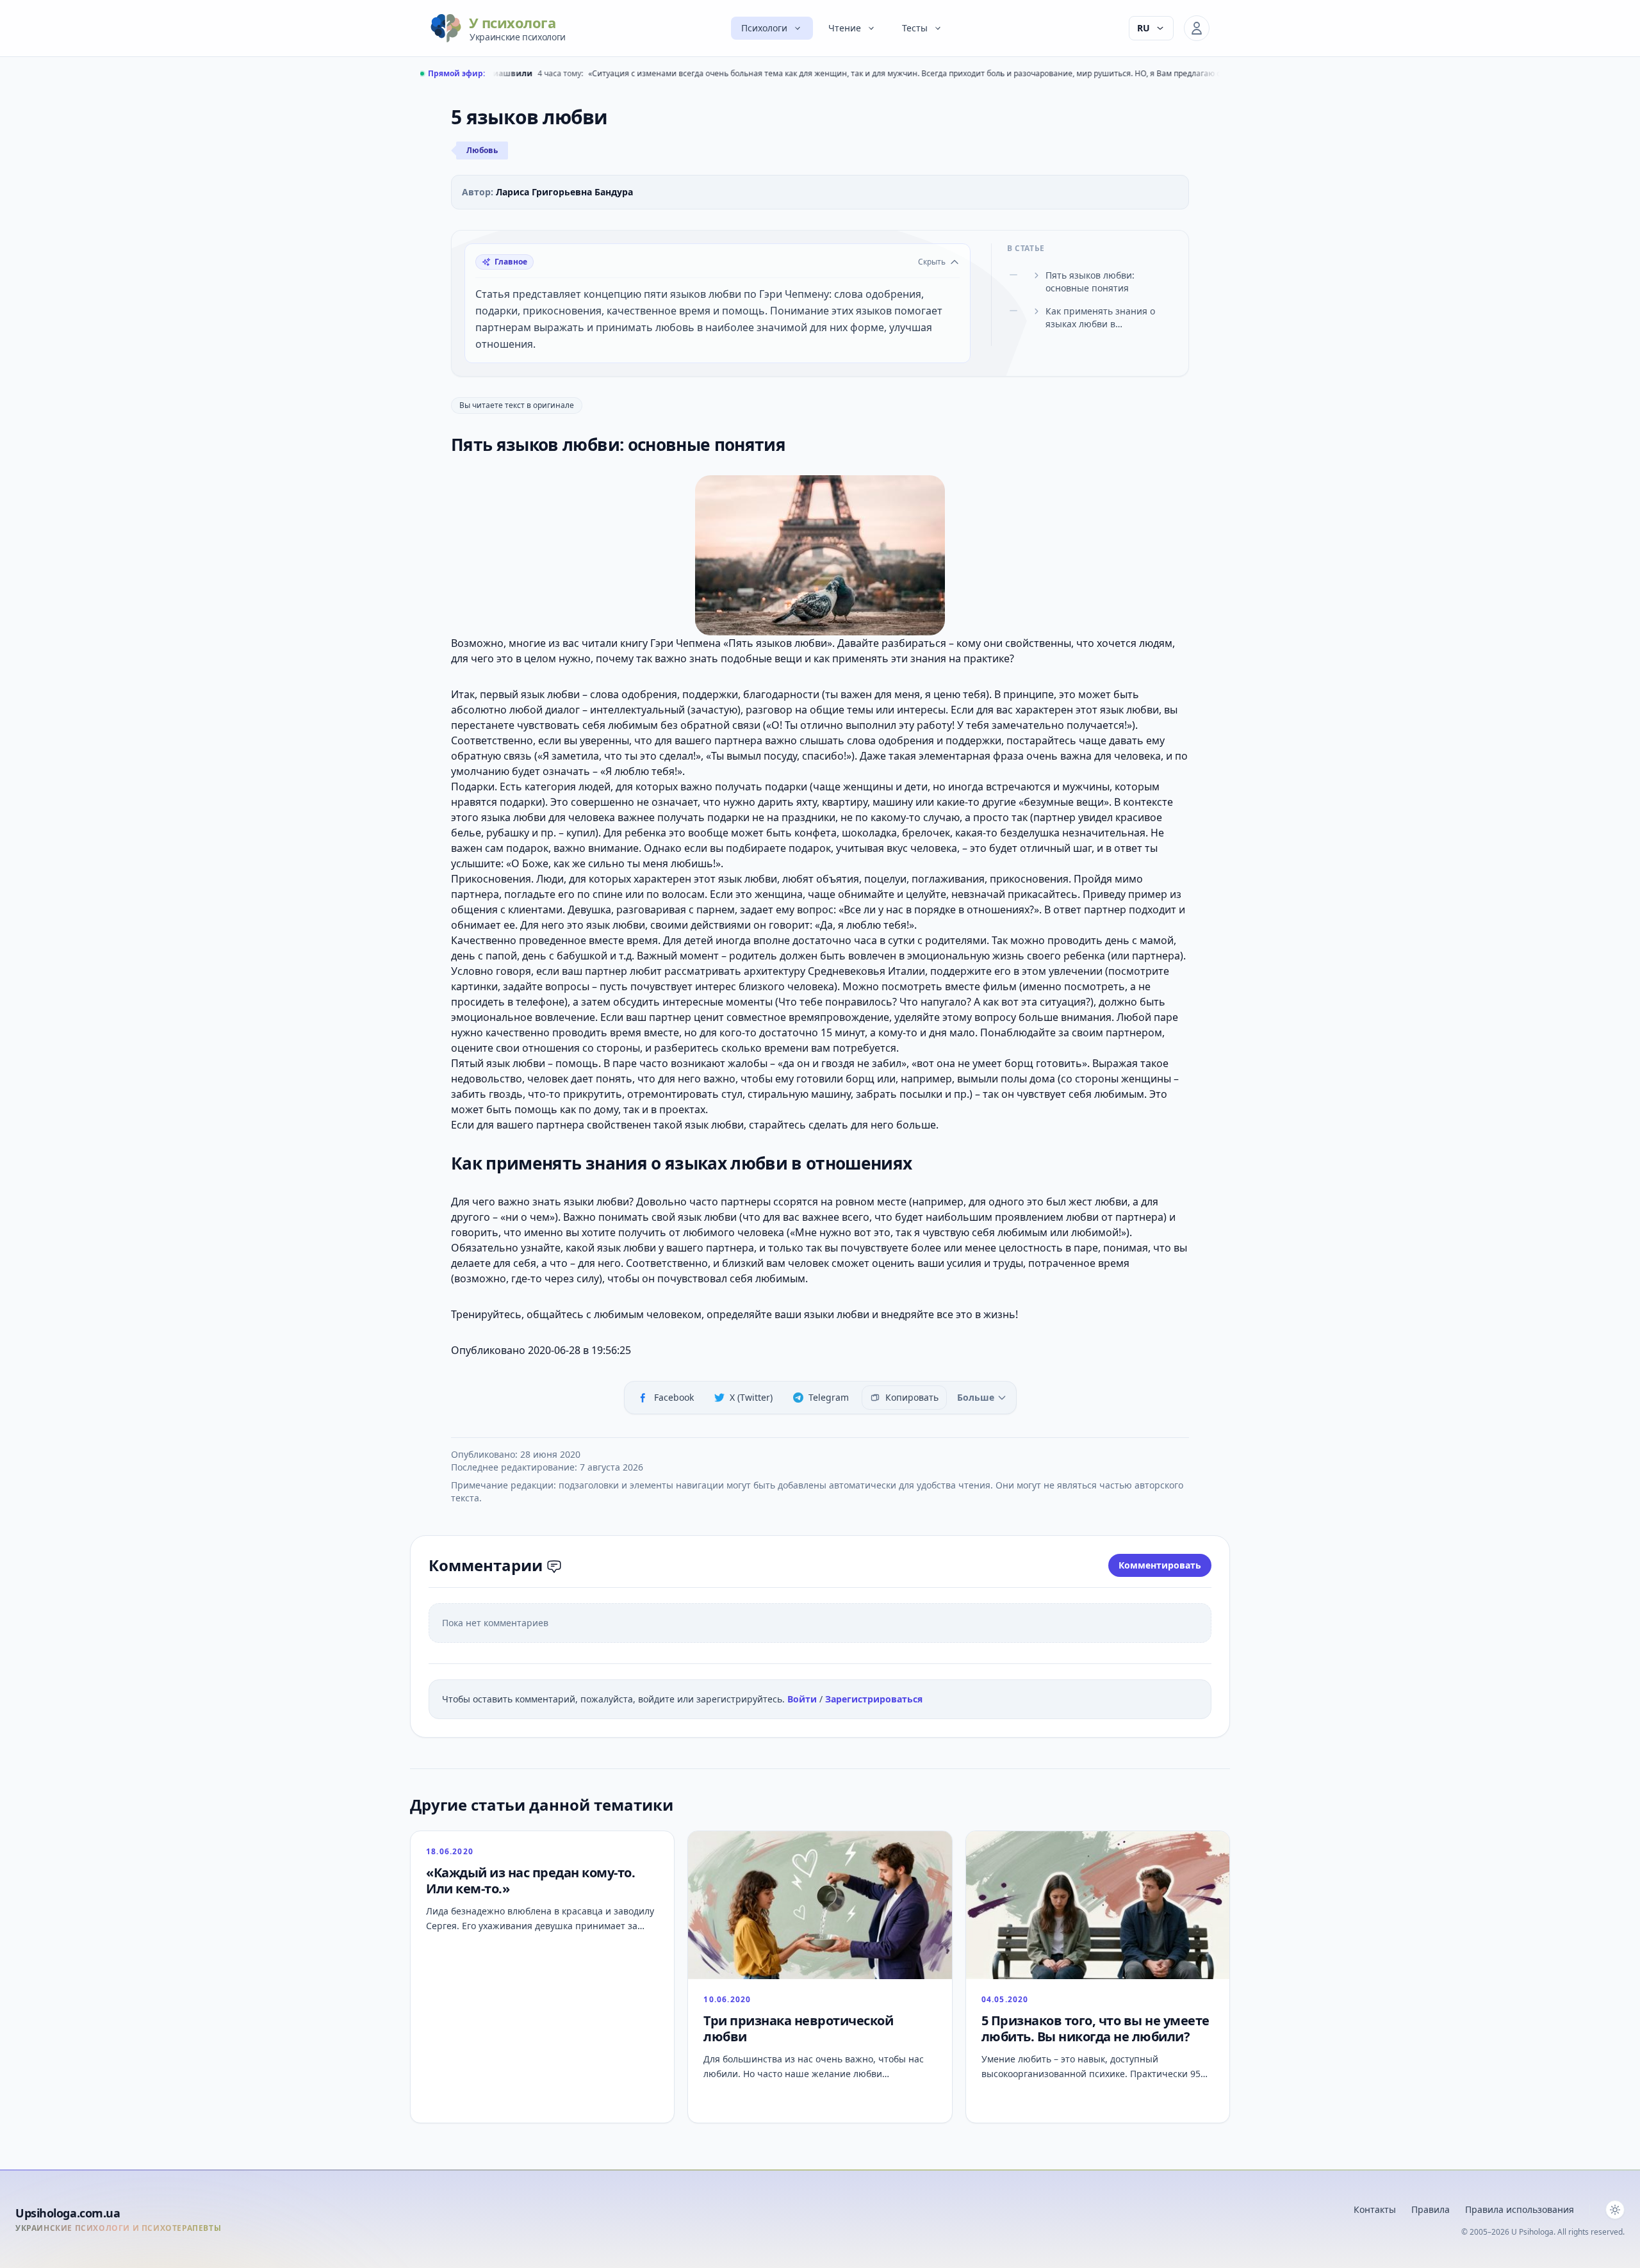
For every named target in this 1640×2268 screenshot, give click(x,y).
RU (1144, 28)
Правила (1431, 2209)
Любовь (482, 150)
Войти (803, 1699)
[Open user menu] (1197, 28)
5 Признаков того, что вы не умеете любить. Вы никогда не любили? (1095, 2028)
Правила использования (1520, 2209)
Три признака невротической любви (798, 2028)
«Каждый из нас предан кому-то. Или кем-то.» (530, 1880)
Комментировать (1160, 1565)
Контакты (1375, 2209)
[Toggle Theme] (1615, 2210)
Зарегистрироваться (874, 1699)
